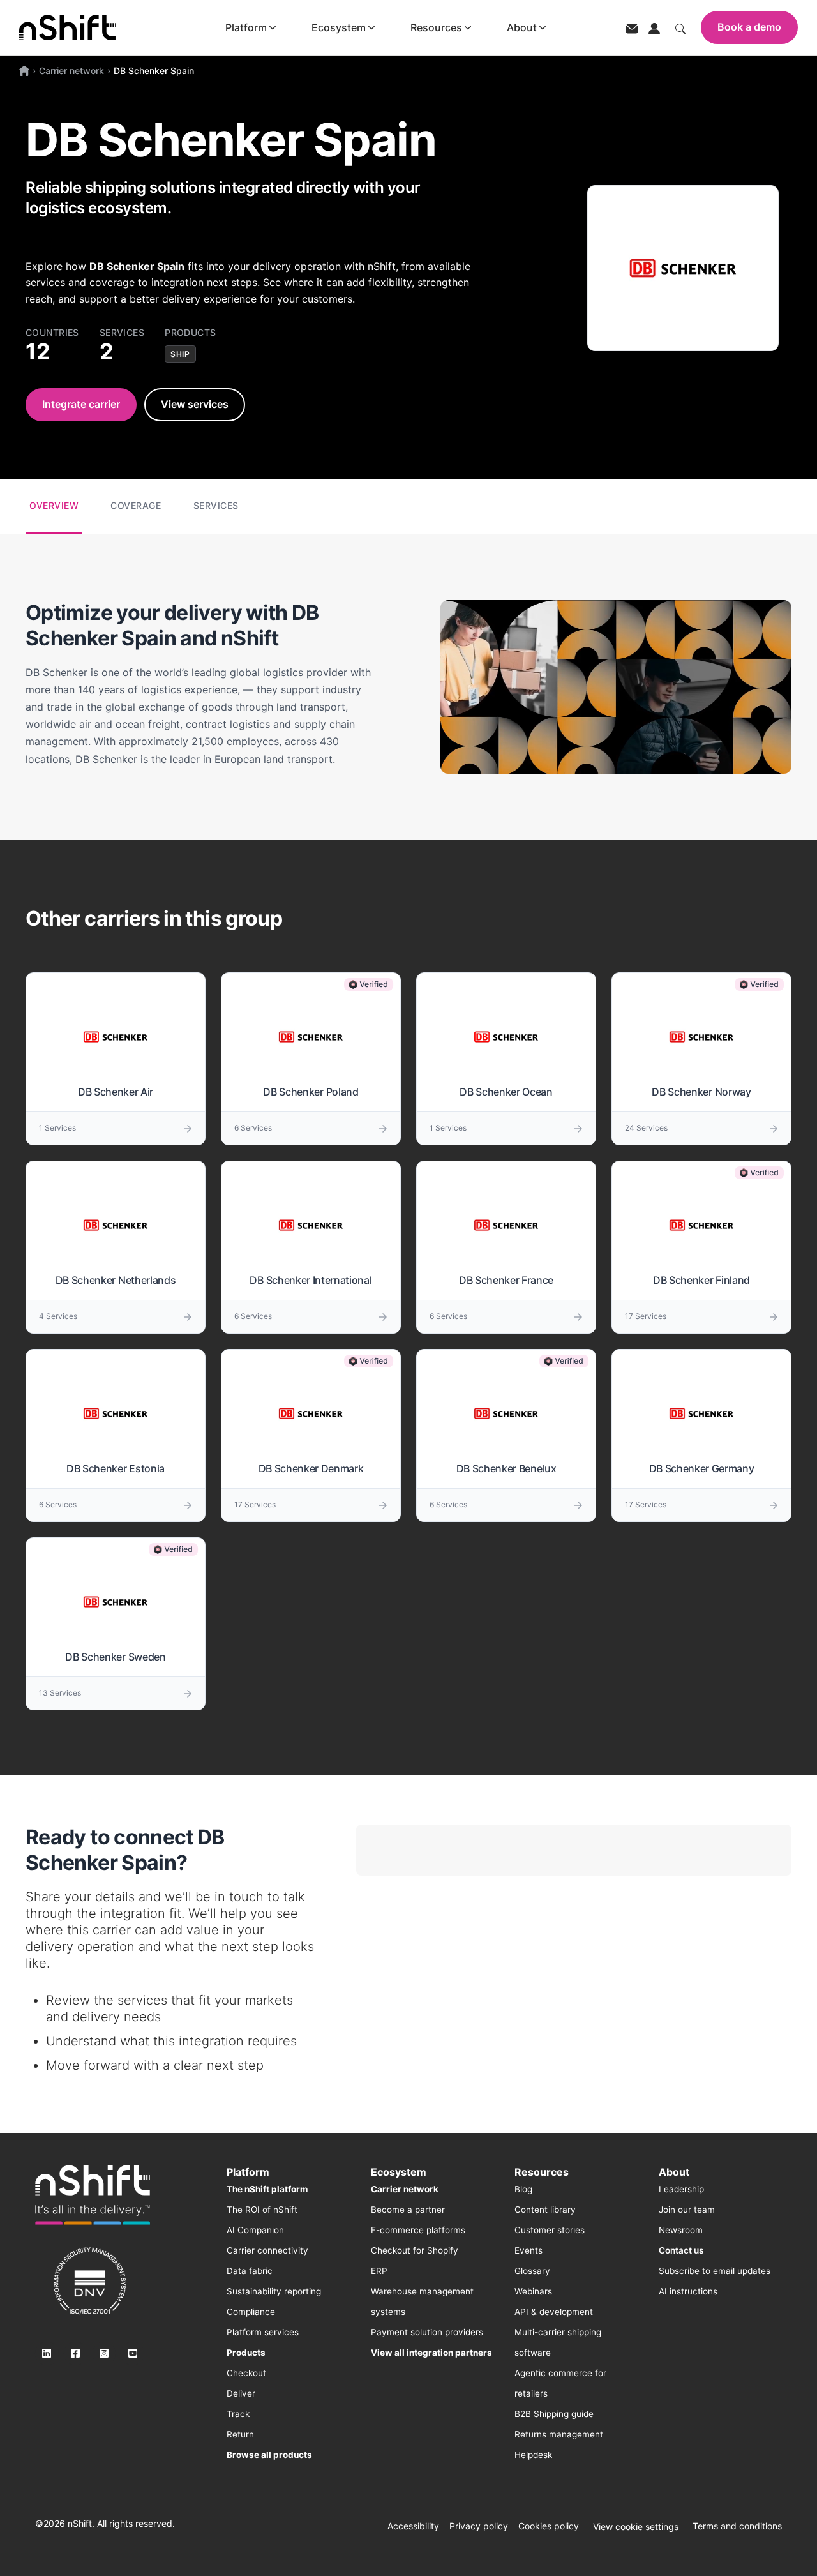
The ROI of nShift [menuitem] (262, 2210)
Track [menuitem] (238, 2414)
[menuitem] (267, 2189)
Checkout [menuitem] (246, 2373)
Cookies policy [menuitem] (549, 2526)
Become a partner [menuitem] (408, 2210)
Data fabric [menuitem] (250, 2271)
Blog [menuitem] (523, 2189)
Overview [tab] (54, 505)
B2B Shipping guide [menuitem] (554, 2414)
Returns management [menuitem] (559, 2434)
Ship (180, 354)
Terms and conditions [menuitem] (737, 2526)
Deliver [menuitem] (241, 2393)
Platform (246, 27)
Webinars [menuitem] (533, 2291)
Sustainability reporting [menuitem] (274, 2291)
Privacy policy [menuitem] (479, 2526)
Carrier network (71, 71)
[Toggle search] (680, 27)
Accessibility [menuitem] (413, 2526)
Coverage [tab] (136, 505)
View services (195, 404)
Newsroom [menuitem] (681, 2230)
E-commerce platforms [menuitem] (418, 2230)
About (522, 27)
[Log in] (654, 27)
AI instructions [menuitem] (688, 2291)
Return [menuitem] (240, 2434)
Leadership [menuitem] (681, 2189)
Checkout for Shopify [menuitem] (415, 2250)
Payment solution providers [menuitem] (427, 2332)
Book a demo (749, 27)
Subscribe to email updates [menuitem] (715, 2271)
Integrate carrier (81, 404)
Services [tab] (216, 505)
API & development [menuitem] (554, 2312)
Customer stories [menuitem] (550, 2230)
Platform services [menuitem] (263, 2332)
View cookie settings (636, 2527)
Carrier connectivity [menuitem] (267, 2250)
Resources (436, 27)
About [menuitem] (674, 2172)
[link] (93, 2195)
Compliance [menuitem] (251, 2312)
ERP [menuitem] (379, 2271)
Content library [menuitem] (545, 2210)
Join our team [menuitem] (687, 2210)
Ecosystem (339, 27)
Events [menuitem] (528, 2250)
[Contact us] (632, 28)
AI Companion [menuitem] (255, 2230)
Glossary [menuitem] (532, 2271)
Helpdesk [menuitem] (533, 2455)
